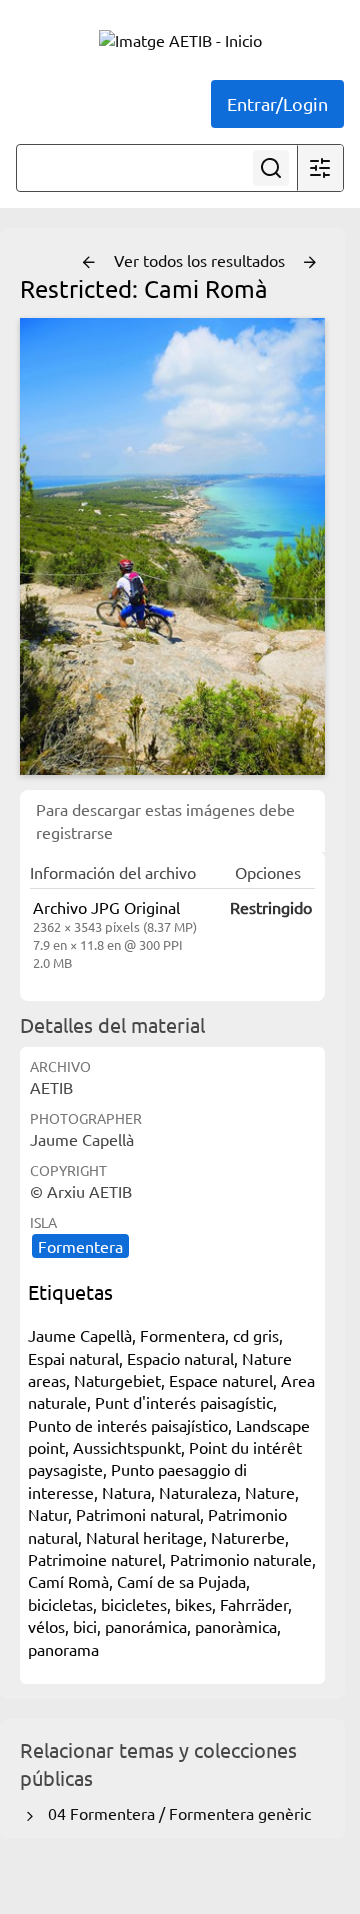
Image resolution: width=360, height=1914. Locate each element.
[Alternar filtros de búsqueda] (320, 168)
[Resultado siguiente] (310, 263)
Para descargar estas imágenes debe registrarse (165, 820)
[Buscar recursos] (271, 168)
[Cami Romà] (172, 547)
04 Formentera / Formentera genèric (175, 1813)
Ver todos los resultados (201, 260)
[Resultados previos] (89, 263)
